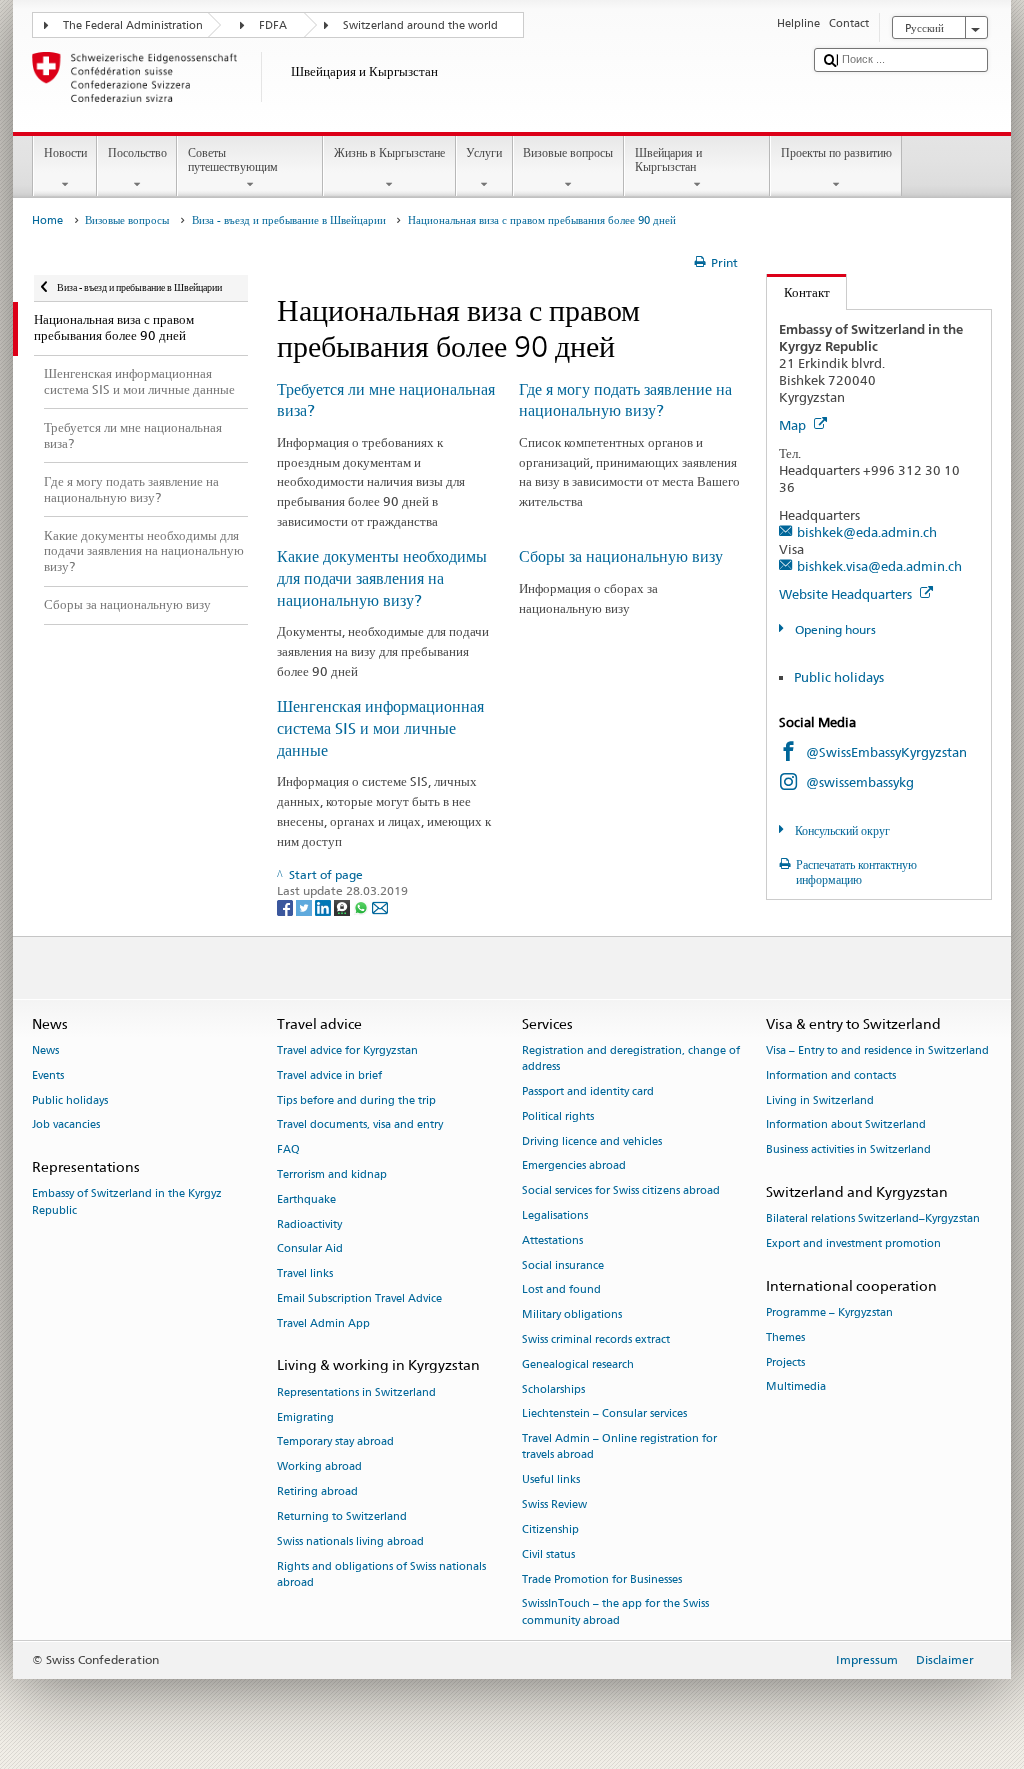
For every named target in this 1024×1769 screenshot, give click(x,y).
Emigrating (305, 1417)
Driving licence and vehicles (592, 1141)
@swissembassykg (860, 782)
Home (47, 220)
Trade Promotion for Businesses (602, 1579)
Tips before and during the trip (356, 1100)
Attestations (552, 1240)
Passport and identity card (588, 1091)
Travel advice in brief (329, 1075)
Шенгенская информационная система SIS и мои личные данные (380, 728)
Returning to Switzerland (342, 1516)
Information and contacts (831, 1075)
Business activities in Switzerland (848, 1150)
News (45, 1050)
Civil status (548, 1554)
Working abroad (319, 1467)
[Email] (380, 906)
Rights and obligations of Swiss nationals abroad (381, 1574)
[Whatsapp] (362, 906)
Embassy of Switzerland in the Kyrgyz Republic (127, 1202)
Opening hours (833, 629)
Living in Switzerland (820, 1100)
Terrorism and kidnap (332, 1174)
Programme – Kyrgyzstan (829, 1312)
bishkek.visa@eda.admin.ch (879, 566)
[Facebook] (286, 906)
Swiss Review (554, 1504)
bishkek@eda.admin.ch (867, 532)
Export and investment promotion (853, 1243)
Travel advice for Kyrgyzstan (347, 1050)
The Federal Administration (133, 25)
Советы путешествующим (233, 159)
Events (48, 1075)
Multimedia (796, 1387)
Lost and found (561, 1290)
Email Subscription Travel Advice (359, 1298)
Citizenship (550, 1529)
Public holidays (839, 677)
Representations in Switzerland (356, 1392)
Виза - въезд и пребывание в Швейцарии (289, 220)
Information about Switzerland (846, 1125)
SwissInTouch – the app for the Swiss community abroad (615, 1612)
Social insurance (563, 1265)
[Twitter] (305, 906)
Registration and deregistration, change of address (631, 1058)
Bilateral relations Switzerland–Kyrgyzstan (873, 1219)
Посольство (137, 152)
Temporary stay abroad (335, 1442)
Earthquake (306, 1199)
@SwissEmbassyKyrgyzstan (886, 752)
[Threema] (343, 906)
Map (794, 425)
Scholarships (553, 1389)
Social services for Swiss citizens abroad (621, 1191)
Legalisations (555, 1215)
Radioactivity (309, 1224)
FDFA (273, 25)
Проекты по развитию (836, 152)
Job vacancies (66, 1125)
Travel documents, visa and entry (360, 1125)
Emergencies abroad (574, 1166)
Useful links (551, 1480)
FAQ (288, 1150)
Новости (65, 152)
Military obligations (572, 1315)
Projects (785, 1362)
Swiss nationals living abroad (350, 1541)
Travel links (305, 1274)
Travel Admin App (323, 1323)
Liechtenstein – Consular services (604, 1414)
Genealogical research (578, 1364)
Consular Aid (310, 1249)
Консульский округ (840, 830)
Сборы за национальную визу (621, 556)
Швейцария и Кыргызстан (668, 159)
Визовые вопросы (568, 152)
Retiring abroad (317, 1491)
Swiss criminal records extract (596, 1339)
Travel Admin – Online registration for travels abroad (619, 1447)
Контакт (798, 292)
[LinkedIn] (324, 906)
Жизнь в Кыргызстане (389, 152)
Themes (785, 1337)
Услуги (484, 152)
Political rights (558, 1116)
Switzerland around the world (420, 25)
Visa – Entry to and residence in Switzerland (877, 1050)
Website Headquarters (847, 594)
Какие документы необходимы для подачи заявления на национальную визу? (382, 578)
